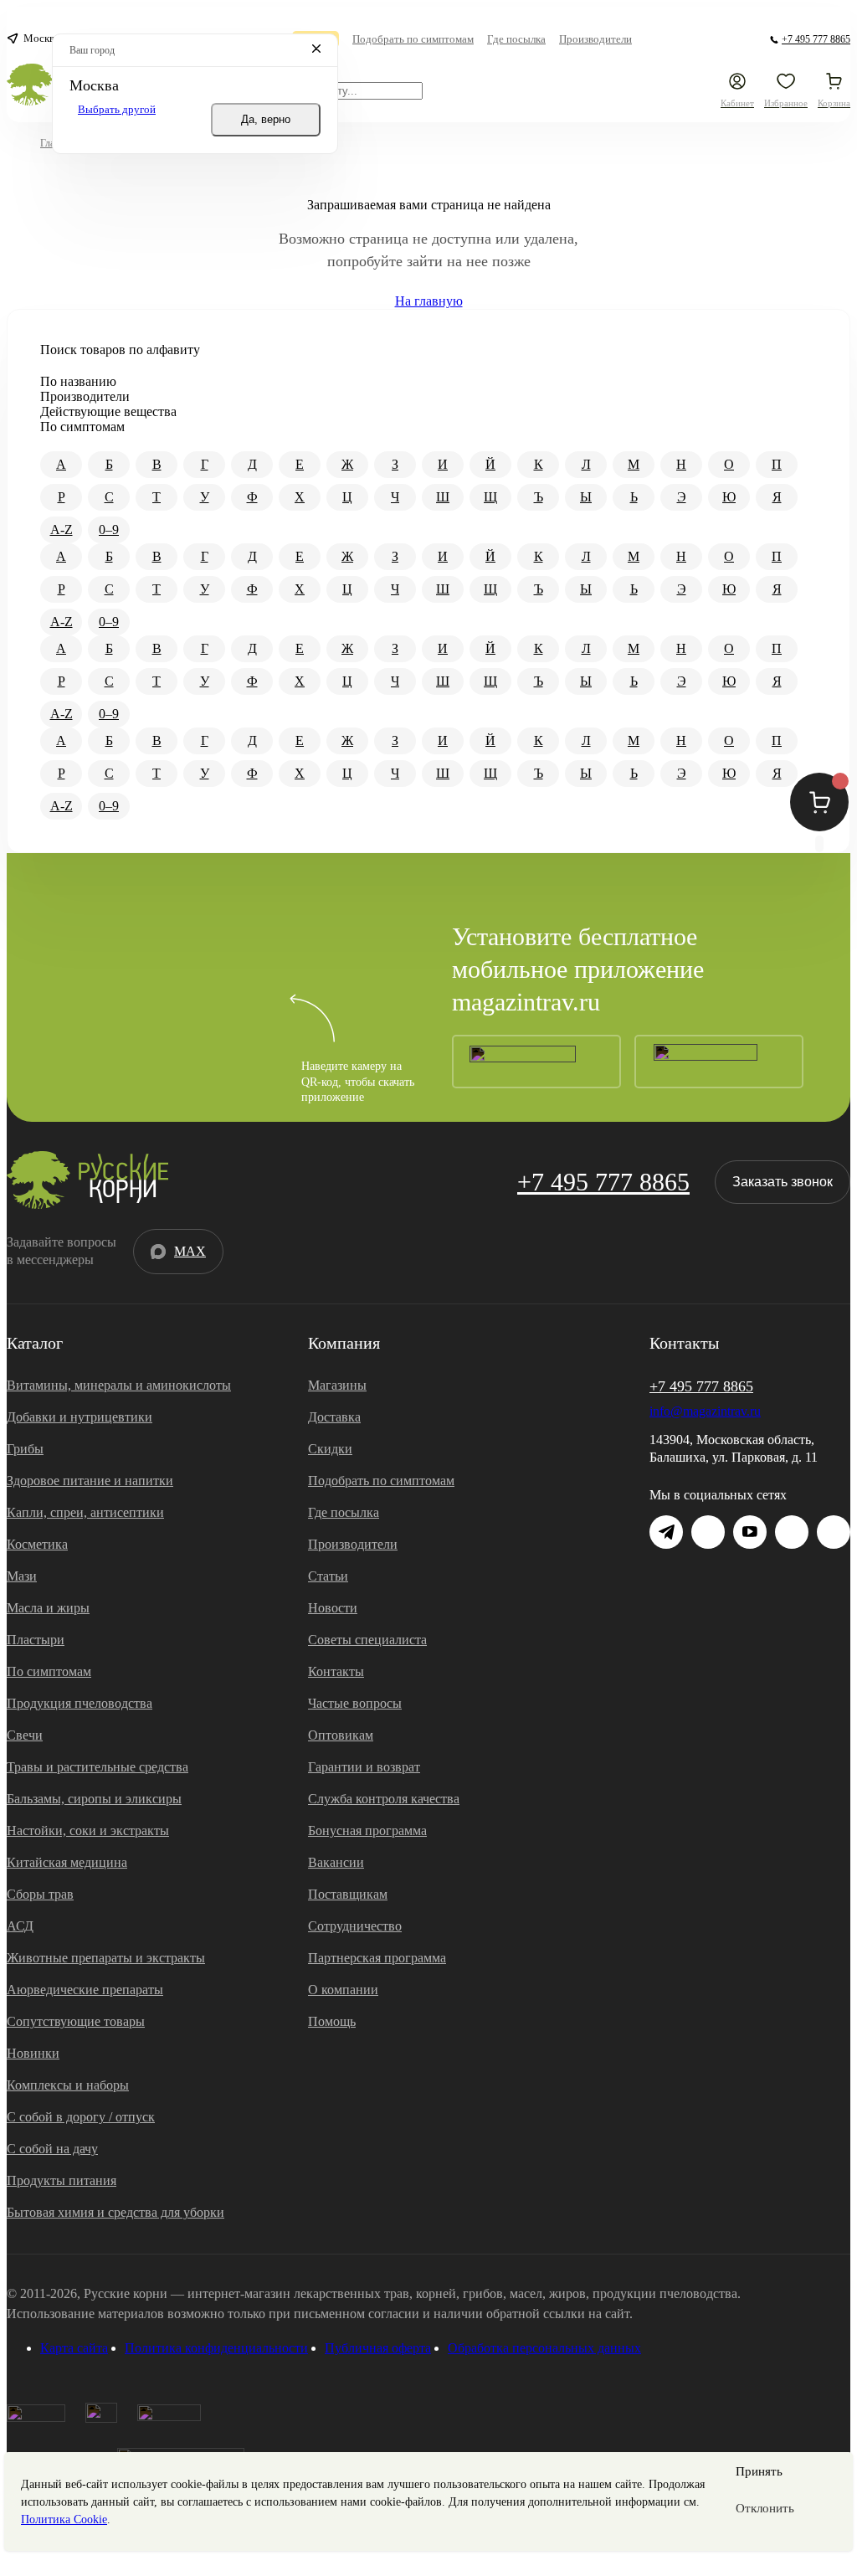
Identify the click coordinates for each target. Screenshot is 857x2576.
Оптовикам (341, 1735)
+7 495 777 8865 (603, 1182)
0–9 (109, 530)
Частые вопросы (355, 1703)
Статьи (328, 1576)
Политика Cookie (64, 2519)
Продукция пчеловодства (80, 1703)
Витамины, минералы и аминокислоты (119, 1385)
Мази (22, 1576)
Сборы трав (40, 1894)
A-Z (62, 530)
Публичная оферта (378, 2348)
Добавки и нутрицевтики (80, 1417)
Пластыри (36, 1640)
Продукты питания (62, 2180)
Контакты (336, 1671)
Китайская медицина (67, 1862)
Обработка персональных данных (544, 2348)
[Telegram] (755, 39)
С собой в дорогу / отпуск (81, 2117)
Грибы (25, 1449)
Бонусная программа (367, 1830)
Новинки (33, 2053)
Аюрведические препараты (85, 1990)
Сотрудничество (355, 1926)
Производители (353, 1544)
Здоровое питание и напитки (90, 1481)
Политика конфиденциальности (216, 2348)
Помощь (332, 2021)
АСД (20, 1926)
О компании (343, 1990)
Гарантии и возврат (364, 1767)
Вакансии (336, 1862)
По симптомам (49, 1671)
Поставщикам (348, 1894)
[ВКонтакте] (708, 1532)
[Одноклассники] (792, 1532)
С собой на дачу (52, 2149)
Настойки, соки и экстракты (88, 1830)
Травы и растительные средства (98, 1767)
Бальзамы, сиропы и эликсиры (94, 1799)
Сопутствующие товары (76, 2021)
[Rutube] (834, 1532)
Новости (333, 1608)
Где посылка (344, 1512)
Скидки (330, 1449)
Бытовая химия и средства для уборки (115, 2212)
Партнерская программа (377, 1958)
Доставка (334, 1417)
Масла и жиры (48, 1608)
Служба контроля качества (384, 1799)
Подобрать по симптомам (381, 1481)
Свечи (25, 1735)
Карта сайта (74, 2348)
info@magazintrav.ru (705, 1411)
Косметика (37, 1544)
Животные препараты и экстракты (106, 1958)
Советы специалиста (367, 1640)
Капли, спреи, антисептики (85, 1512)
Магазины (337, 1385)
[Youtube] (750, 1532)
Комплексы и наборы (68, 2085)
